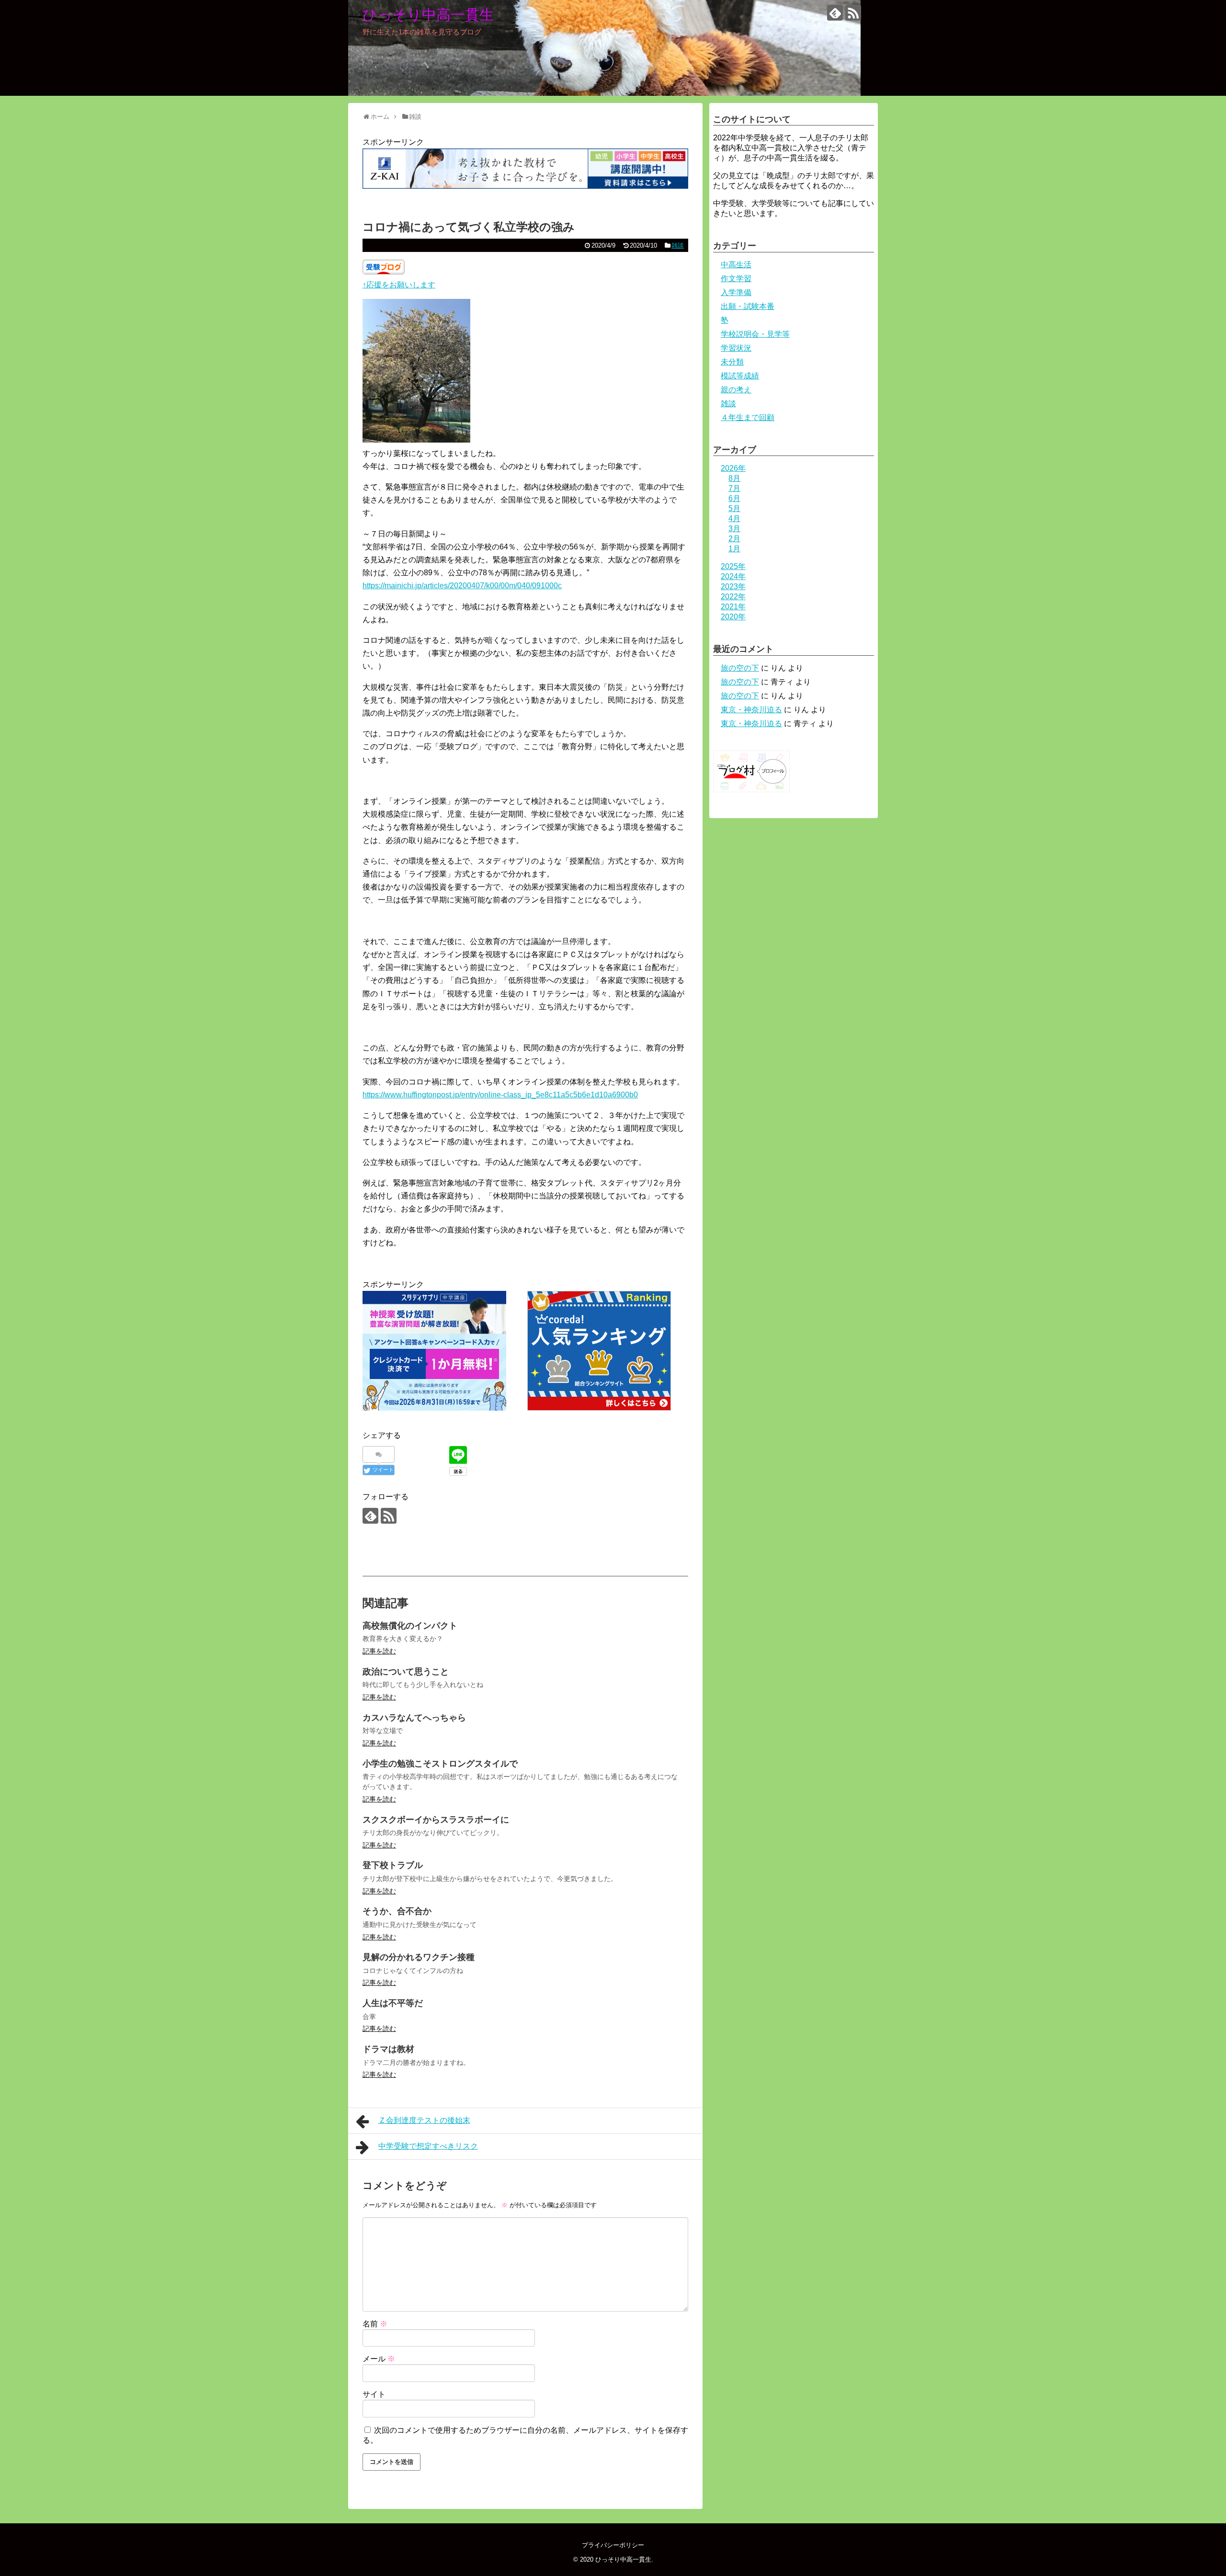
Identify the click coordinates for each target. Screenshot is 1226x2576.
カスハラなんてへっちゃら (414, 1718)
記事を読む (379, 1651)
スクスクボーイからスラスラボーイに (436, 1820)
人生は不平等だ (393, 2003)
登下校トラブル (393, 1865)
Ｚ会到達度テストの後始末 (424, 2120)
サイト (374, 2394)
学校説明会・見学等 (755, 334)
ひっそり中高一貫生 (428, 15)
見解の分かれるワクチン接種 (419, 1957)
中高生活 (736, 265)
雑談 (678, 245)
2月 (734, 539)
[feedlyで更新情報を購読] (835, 13)
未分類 (732, 362)
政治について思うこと (406, 1672)
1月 (734, 549)
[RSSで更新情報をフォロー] (853, 13)
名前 (375, 2324)
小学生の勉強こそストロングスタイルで (440, 1764)
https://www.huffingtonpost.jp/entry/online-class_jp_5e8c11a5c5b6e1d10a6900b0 (500, 1095)
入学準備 (736, 292)
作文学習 (736, 279)
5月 (734, 508)
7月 (734, 488)
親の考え (736, 390)
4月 (734, 519)
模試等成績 (740, 376)
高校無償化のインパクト (410, 1626)
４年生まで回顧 (748, 417)
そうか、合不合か (397, 1911)
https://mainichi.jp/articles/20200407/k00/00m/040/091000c (462, 586)
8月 (734, 478)
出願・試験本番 (748, 306)
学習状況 (736, 348)
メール (379, 2359)
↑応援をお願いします (399, 285)
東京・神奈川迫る (751, 710)
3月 (734, 529)
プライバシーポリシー (613, 2545)
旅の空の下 (740, 668)
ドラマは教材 (388, 2049)
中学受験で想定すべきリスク (428, 2146)
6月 (734, 498)
